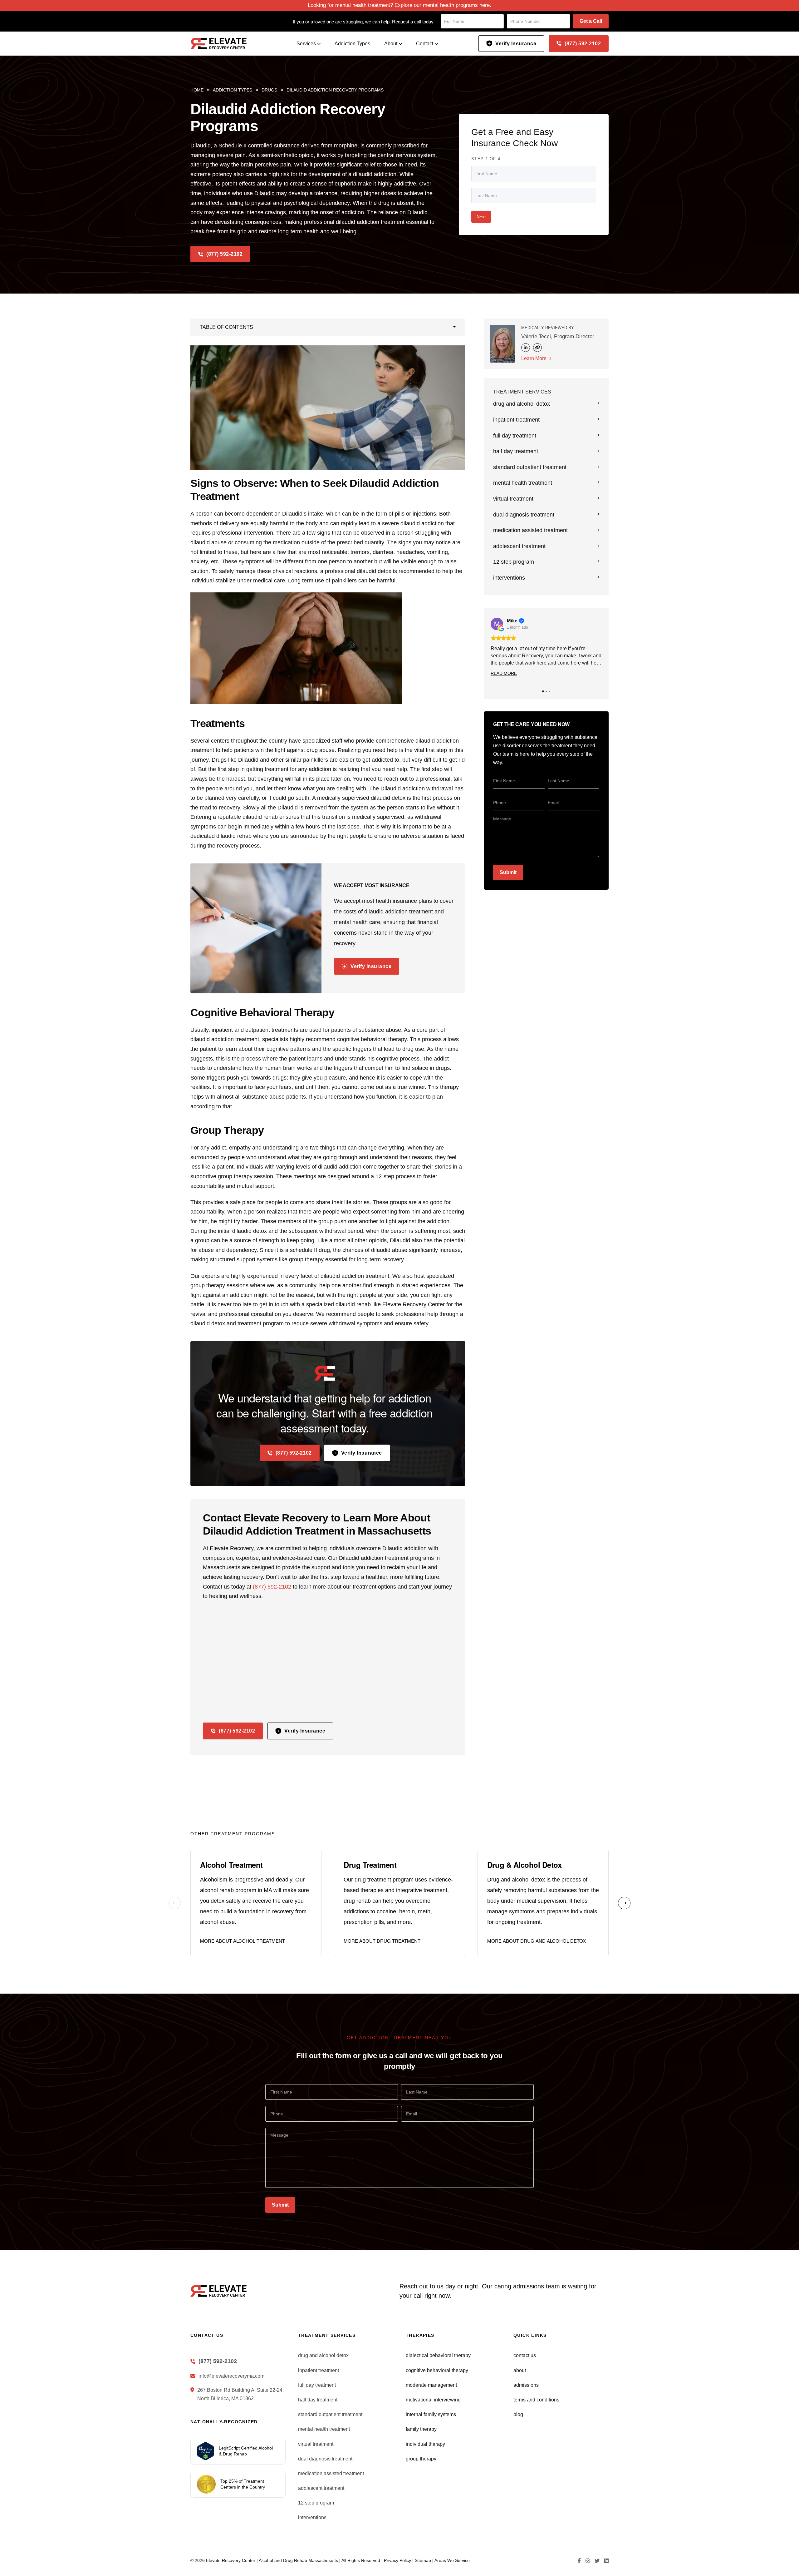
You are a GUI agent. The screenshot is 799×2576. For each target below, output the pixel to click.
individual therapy (425, 2444)
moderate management (431, 2385)
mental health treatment (523, 483)
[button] (328, 327)
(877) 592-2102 (583, 44)
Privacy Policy (397, 2560)
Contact (425, 44)
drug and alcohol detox (522, 404)
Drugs (269, 90)
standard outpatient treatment (530, 467)
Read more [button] (504, 673)
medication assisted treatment (530, 530)
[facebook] (577, 2561)
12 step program (514, 562)
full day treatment (515, 436)
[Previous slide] (175, 1903)
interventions (509, 578)
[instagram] (585, 2561)
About (391, 44)
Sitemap (423, 2560)
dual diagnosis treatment (524, 515)
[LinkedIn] (526, 348)
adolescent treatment (519, 546)
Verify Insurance (516, 44)
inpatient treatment (516, 420)
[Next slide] (624, 1903)
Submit (508, 872)
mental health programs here (456, 5)
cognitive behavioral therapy (437, 2370)
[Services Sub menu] (319, 44)
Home (197, 90)
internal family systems (431, 2414)
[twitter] (595, 2561)
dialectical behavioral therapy (438, 2355)
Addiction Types (352, 44)
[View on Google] (497, 624)
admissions (526, 2385)
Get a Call (591, 21)
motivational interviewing (433, 2400)
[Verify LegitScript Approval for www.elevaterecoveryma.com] (206, 2451)
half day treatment (516, 451)
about (520, 2370)
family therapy (421, 2429)
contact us (525, 2355)
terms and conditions (536, 2400)
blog (518, 2414)
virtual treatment (513, 499)
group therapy (421, 2459)
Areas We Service (452, 2560)
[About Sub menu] (400, 44)
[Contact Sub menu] (436, 44)
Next (481, 217)
